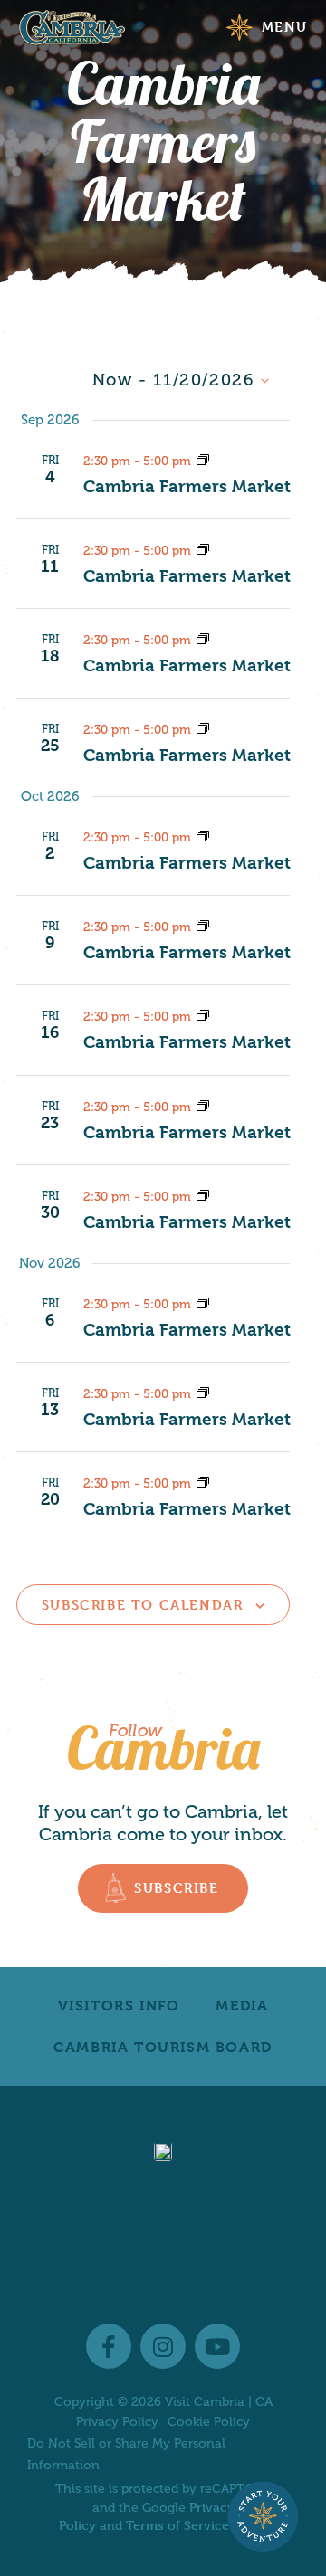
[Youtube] (217, 2346)
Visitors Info (119, 2006)
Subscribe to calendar (143, 1605)
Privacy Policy (117, 2422)
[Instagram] (163, 2346)
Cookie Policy (209, 2422)
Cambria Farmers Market (187, 487)
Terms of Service (177, 2525)
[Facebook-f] (109, 2346)
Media (242, 2006)
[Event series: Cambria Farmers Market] (203, 460)
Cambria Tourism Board (163, 2047)
